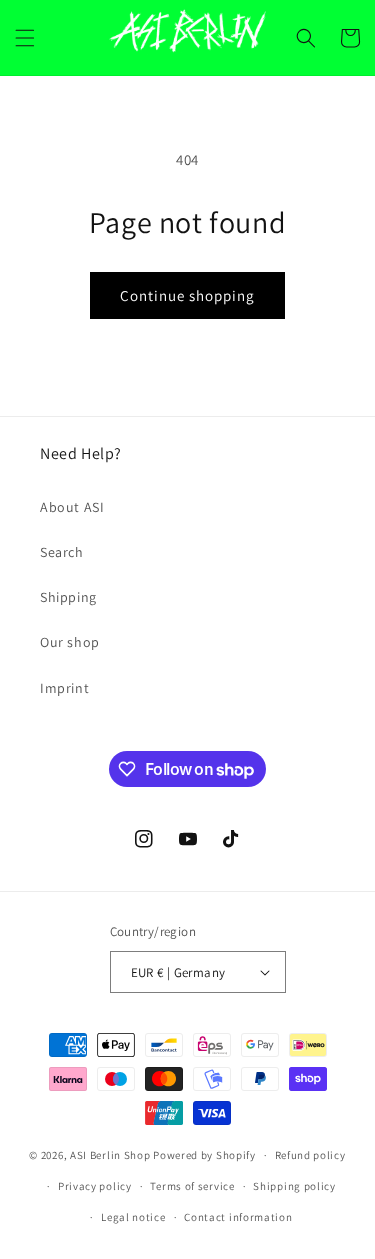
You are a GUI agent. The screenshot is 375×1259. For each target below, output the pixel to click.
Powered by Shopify (204, 1155)
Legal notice (133, 1217)
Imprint (64, 688)
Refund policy (310, 1155)
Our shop (70, 642)
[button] (25, 38)
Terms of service (192, 1186)
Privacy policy (95, 1186)
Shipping (68, 597)
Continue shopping (187, 295)
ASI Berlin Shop (110, 1155)
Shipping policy (294, 1186)
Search (62, 552)
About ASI (72, 507)
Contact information (238, 1217)
